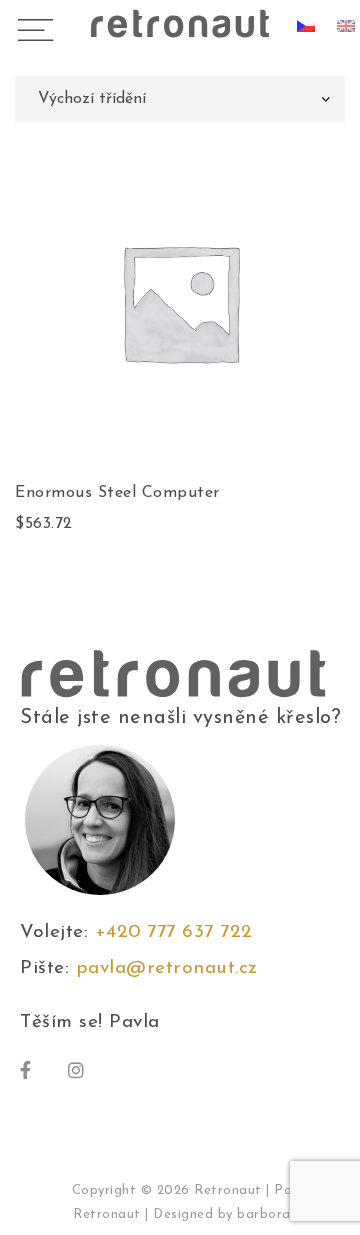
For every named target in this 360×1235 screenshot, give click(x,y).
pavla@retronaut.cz (167, 968)
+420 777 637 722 (180, 932)
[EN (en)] (346, 25)
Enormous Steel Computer (117, 493)
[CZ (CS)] (306, 25)
